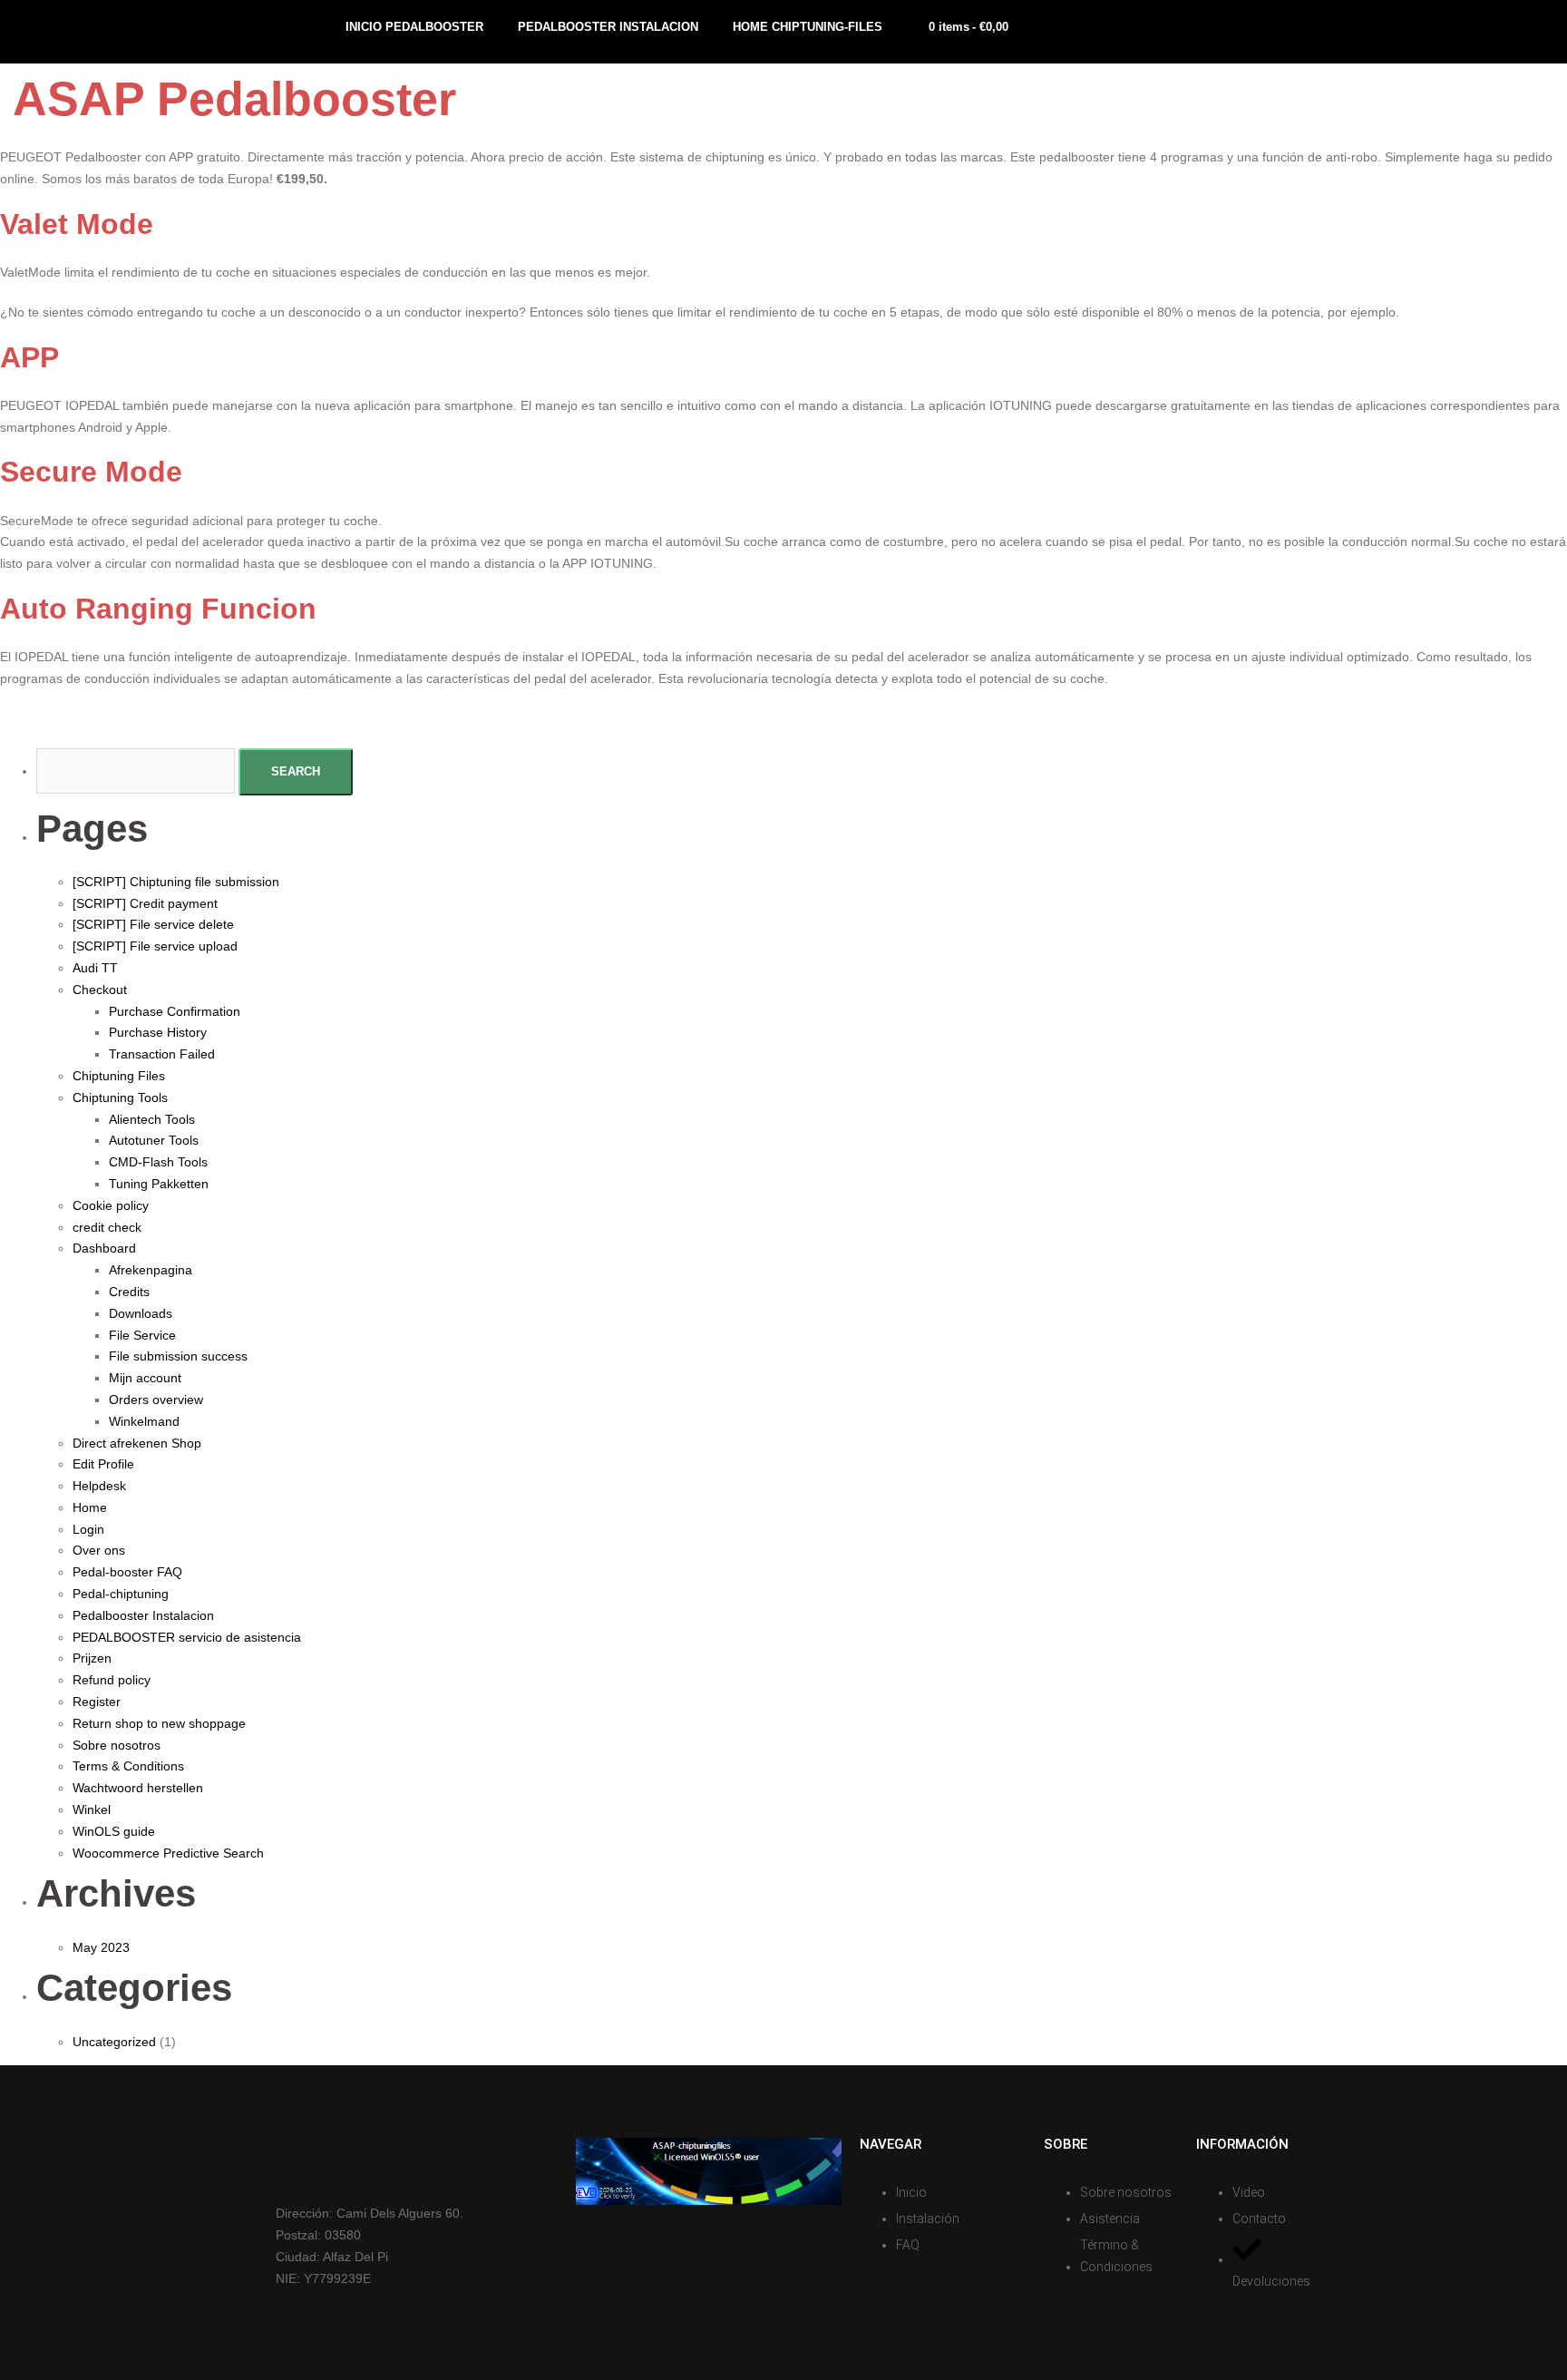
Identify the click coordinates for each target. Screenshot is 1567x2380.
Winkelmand (144, 1421)
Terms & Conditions (128, 1766)
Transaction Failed (162, 1054)
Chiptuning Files (119, 1076)
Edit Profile (103, 1464)
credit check (107, 1227)
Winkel (92, 1809)
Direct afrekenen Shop (137, 1443)
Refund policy (112, 1680)
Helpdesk (99, 1486)
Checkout (100, 990)
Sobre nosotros (117, 1745)
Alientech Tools (152, 1119)
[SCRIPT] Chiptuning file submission (176, 882)
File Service (142, 1335)
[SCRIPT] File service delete (153, 924)
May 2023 (101, 1947)
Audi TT (95, 968)
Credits (129, 1292)
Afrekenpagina (151, 1270)
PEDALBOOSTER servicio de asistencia (187, 1637)
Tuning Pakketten (159, 1184)
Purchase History (158, 1032)
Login (88, 1529)
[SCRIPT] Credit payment (145, 903)
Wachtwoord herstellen (138, 1788)
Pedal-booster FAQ (127, 1572)
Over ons (99, 1550)
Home (90, 1507)
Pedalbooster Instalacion (143, 1615)
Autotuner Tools (154, 1140)
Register (97, 1702)
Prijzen (92, 1658)
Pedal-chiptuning (121, 1594)
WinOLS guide (114, 1831)
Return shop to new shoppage (159, 1723)
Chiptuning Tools (120, 1097)
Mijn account (145, 1378)
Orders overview (156, 1400)
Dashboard (104, 1248)
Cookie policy (111, 1205)
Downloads (141, 1313)
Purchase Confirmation (175, 1011)
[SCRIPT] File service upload (155, 946)
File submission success (178, 1356)
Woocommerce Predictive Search (168, 1853)
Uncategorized (114, 2042)
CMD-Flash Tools (158, 1162)
